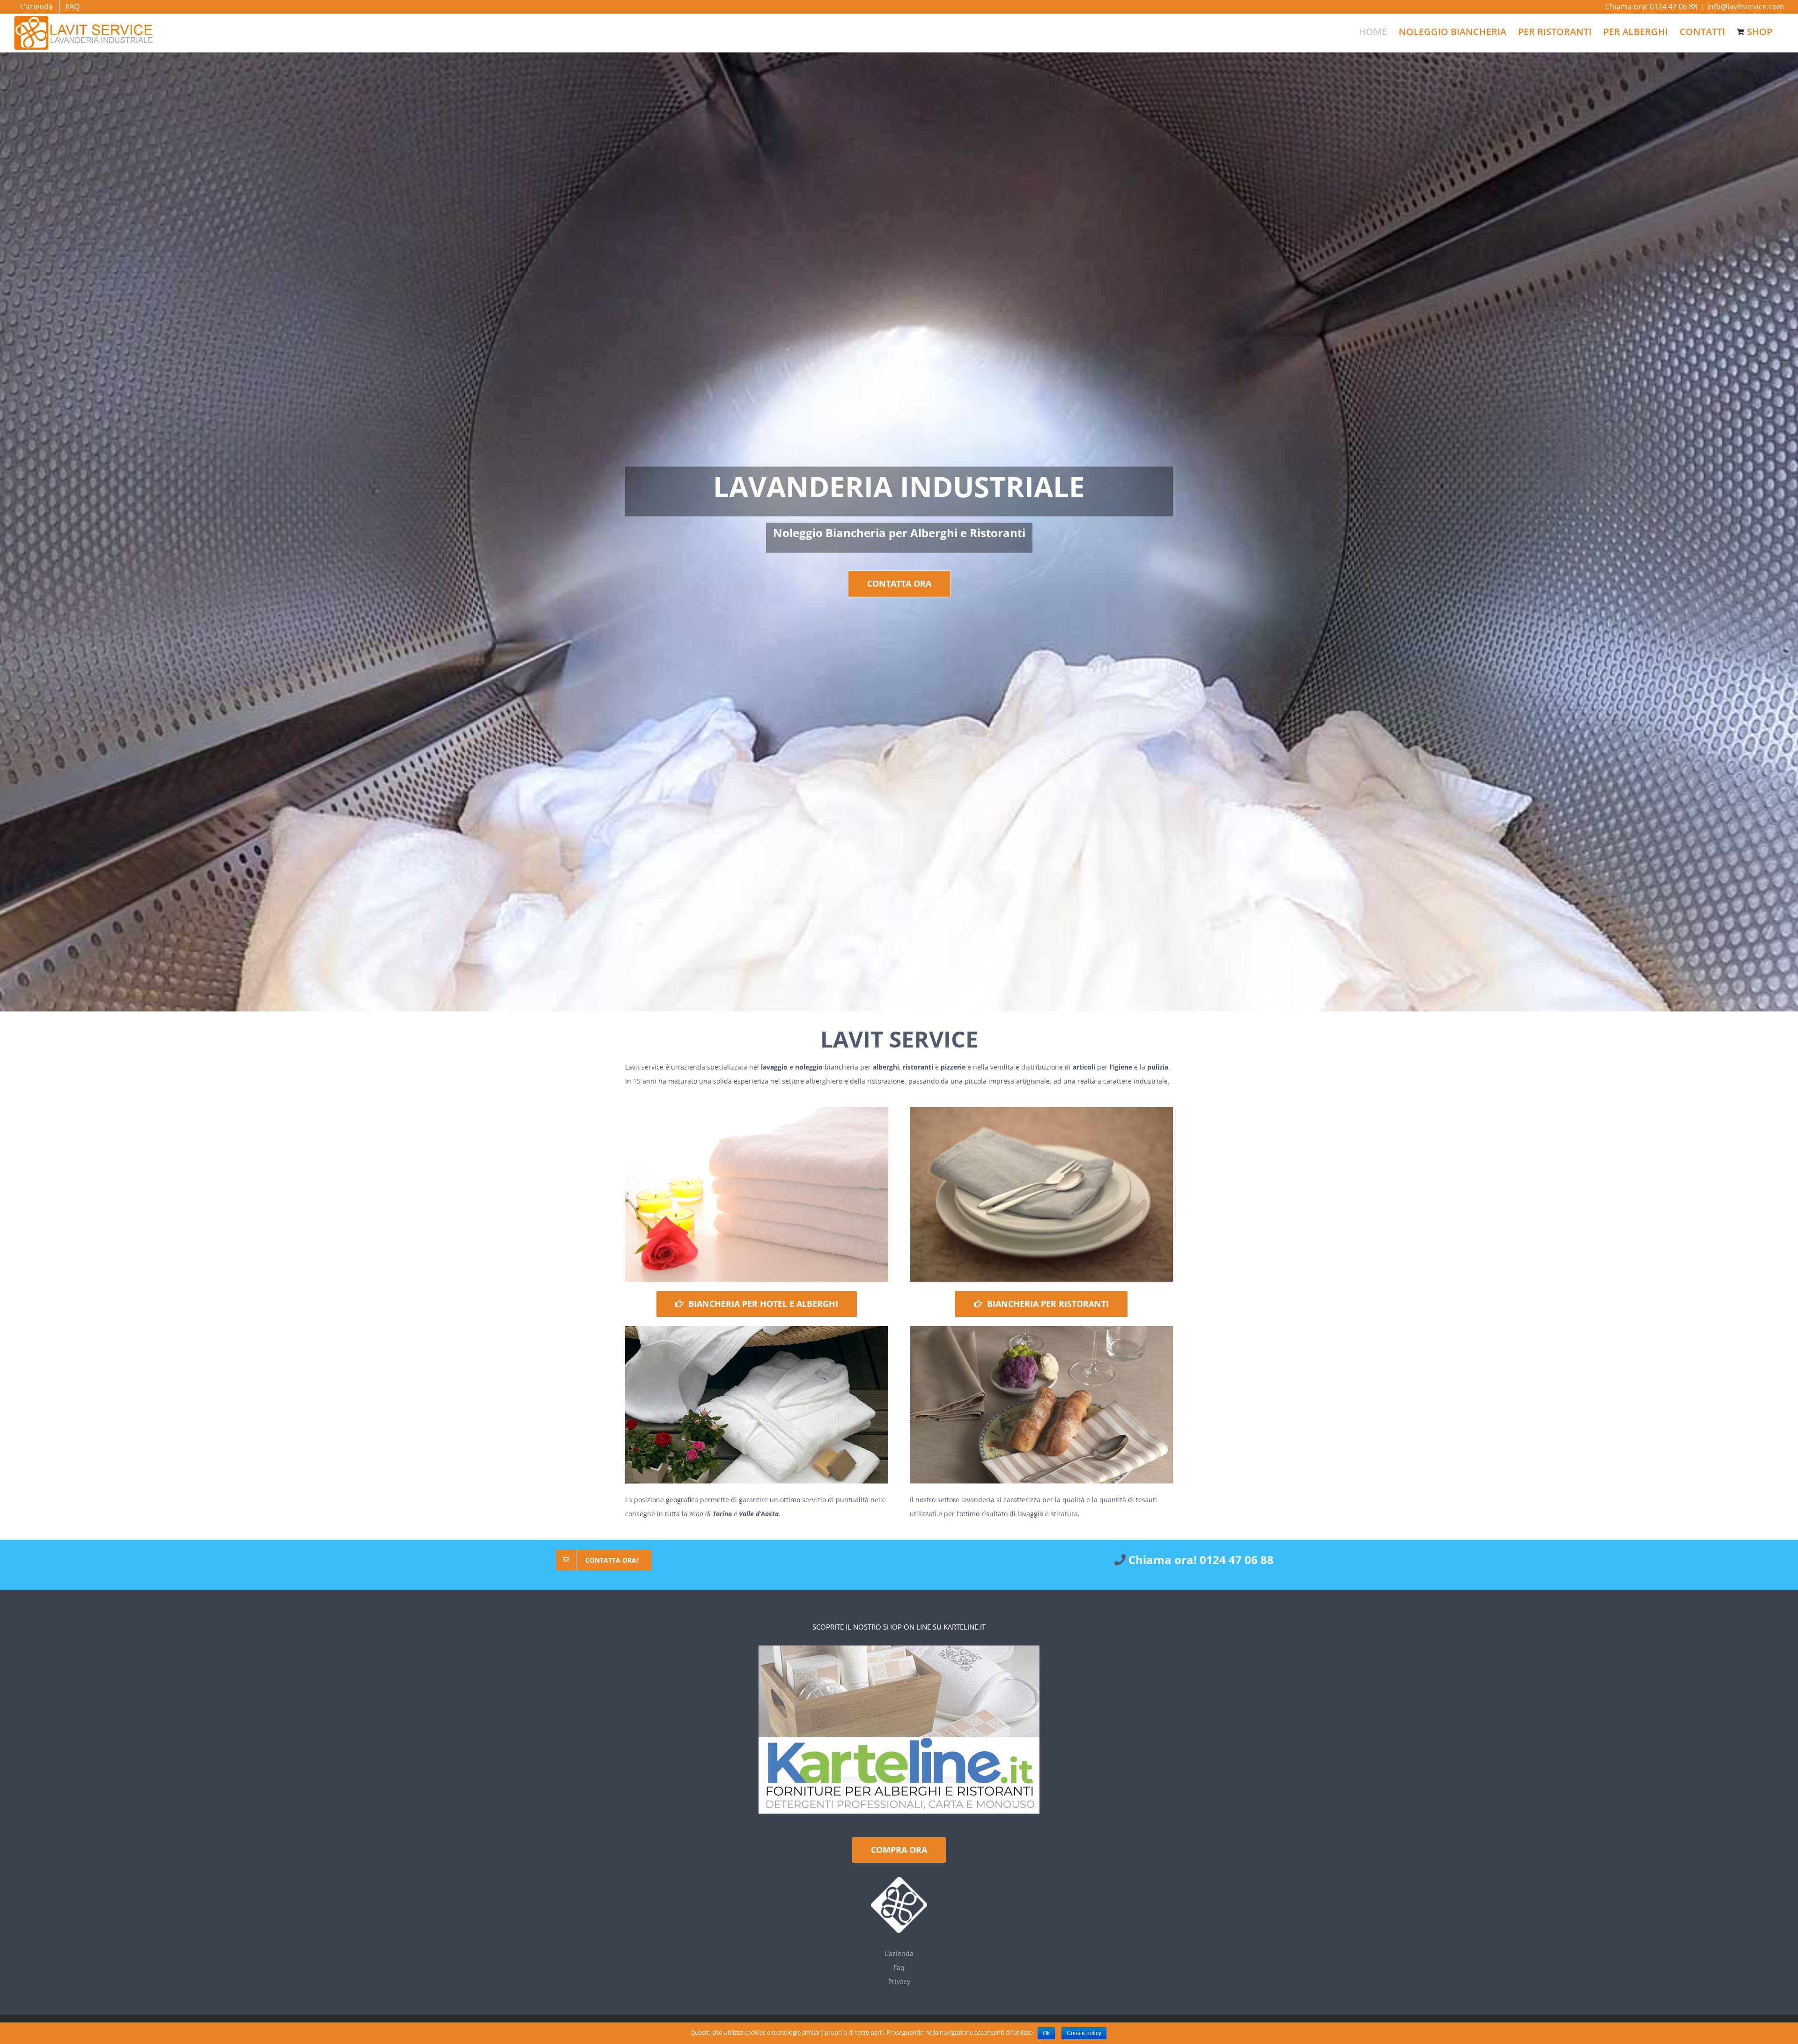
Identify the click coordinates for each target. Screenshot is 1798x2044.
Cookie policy (1084, 2033)
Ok (1046, 2033)
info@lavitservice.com (1746, 7)
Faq (899, 1967)
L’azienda (899, 1953)
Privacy (899, 1981)
